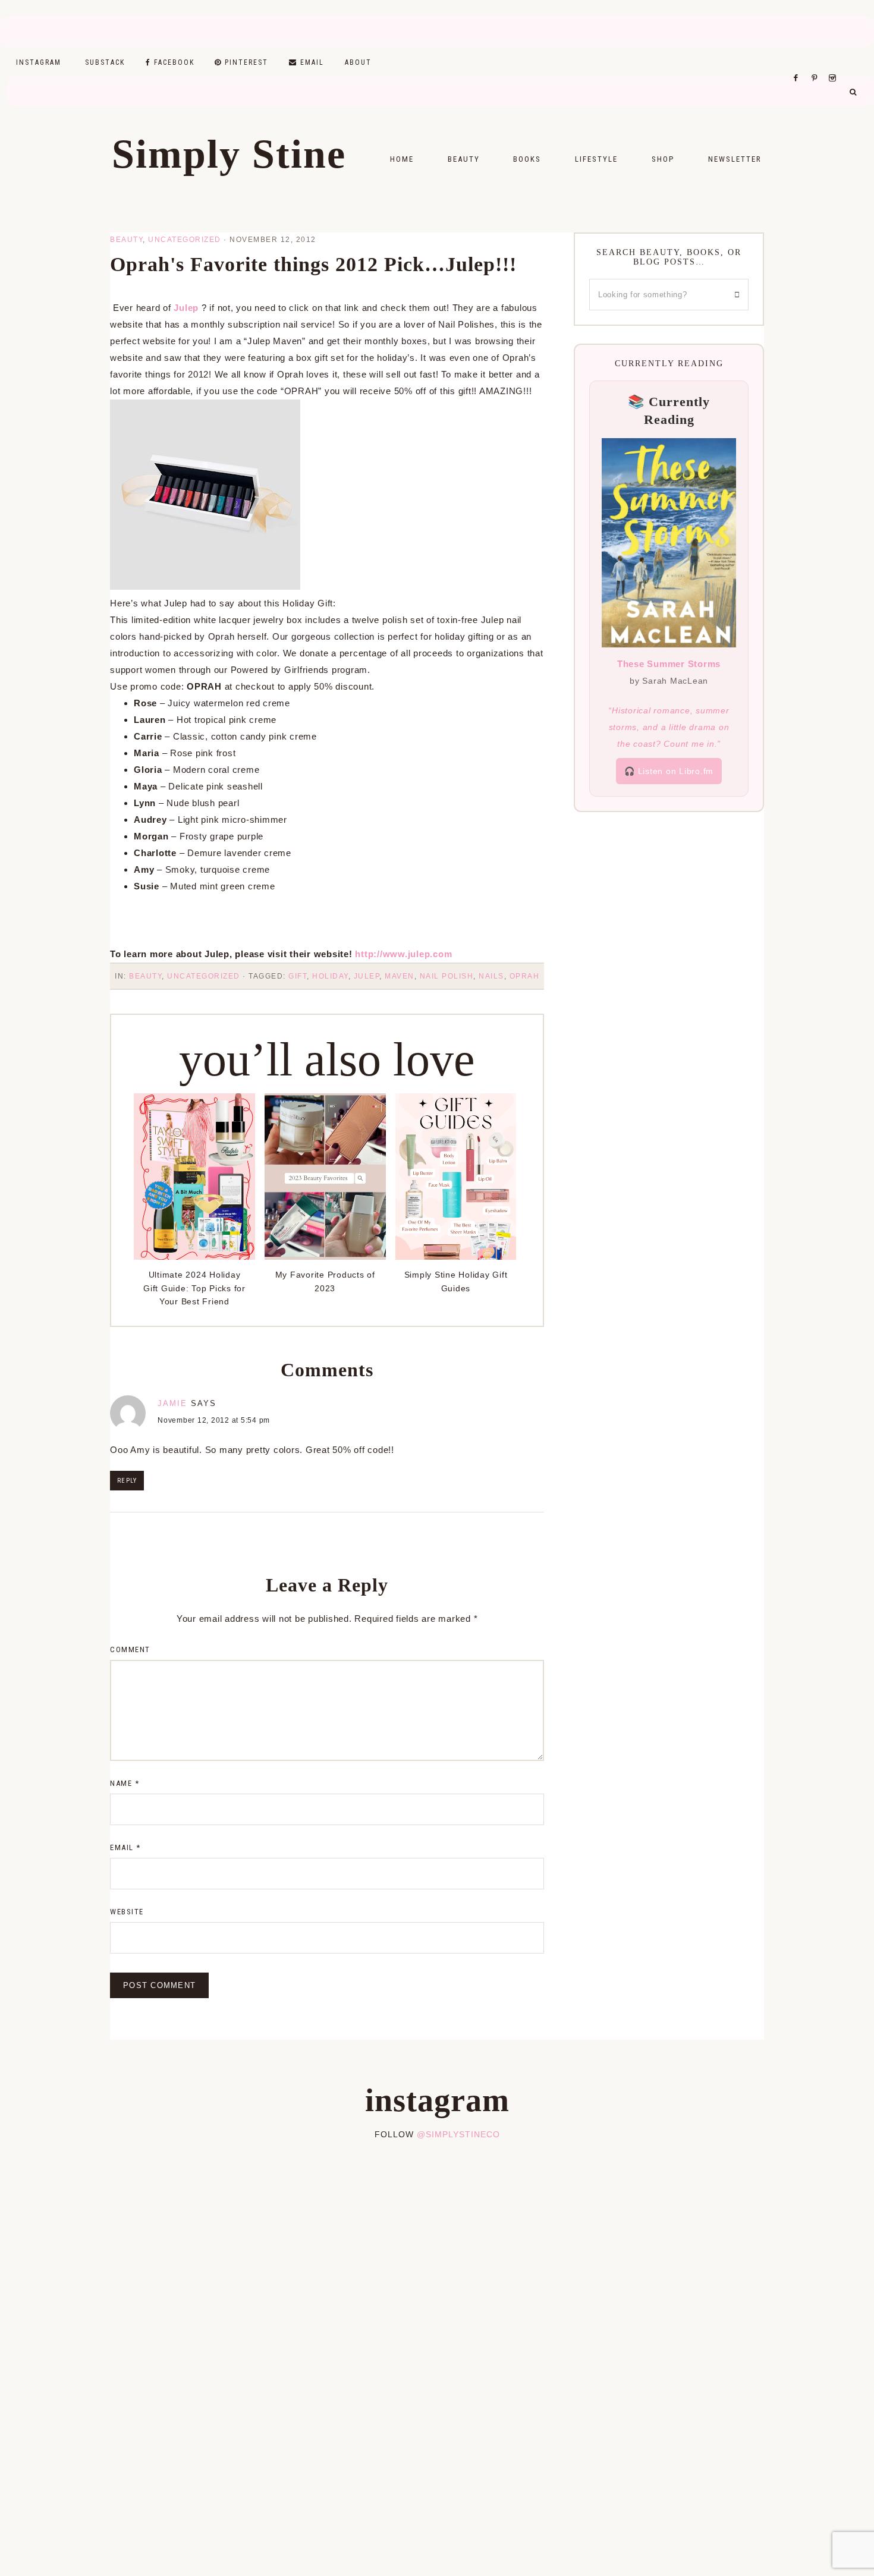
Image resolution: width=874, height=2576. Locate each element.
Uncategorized (185, 240)
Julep (186, 308)
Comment (130, 1649)
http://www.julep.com (403, 954)
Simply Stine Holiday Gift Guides (456, 1281)
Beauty (126, 240)
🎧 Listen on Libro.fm (669, 771)
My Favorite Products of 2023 (325, 1281)
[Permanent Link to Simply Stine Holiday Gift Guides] (456, 1256)
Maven (400, 976)
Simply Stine (229, 154)
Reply (127, 1481)
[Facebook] (799, 63)
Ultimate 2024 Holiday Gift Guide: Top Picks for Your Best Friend (194, 1288)
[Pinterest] (817, 63)
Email (125, 1847)
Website (127, 1912)
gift (298, 976)
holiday (330, 976)
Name (125, 1783)
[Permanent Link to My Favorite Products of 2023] (325, 1256)
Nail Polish (447, 976)
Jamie (172, 1403)
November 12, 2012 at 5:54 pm (214, 1420)
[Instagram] (834, 63)
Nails (491, 976)
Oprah (525, 976)
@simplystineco (458, 2134)
